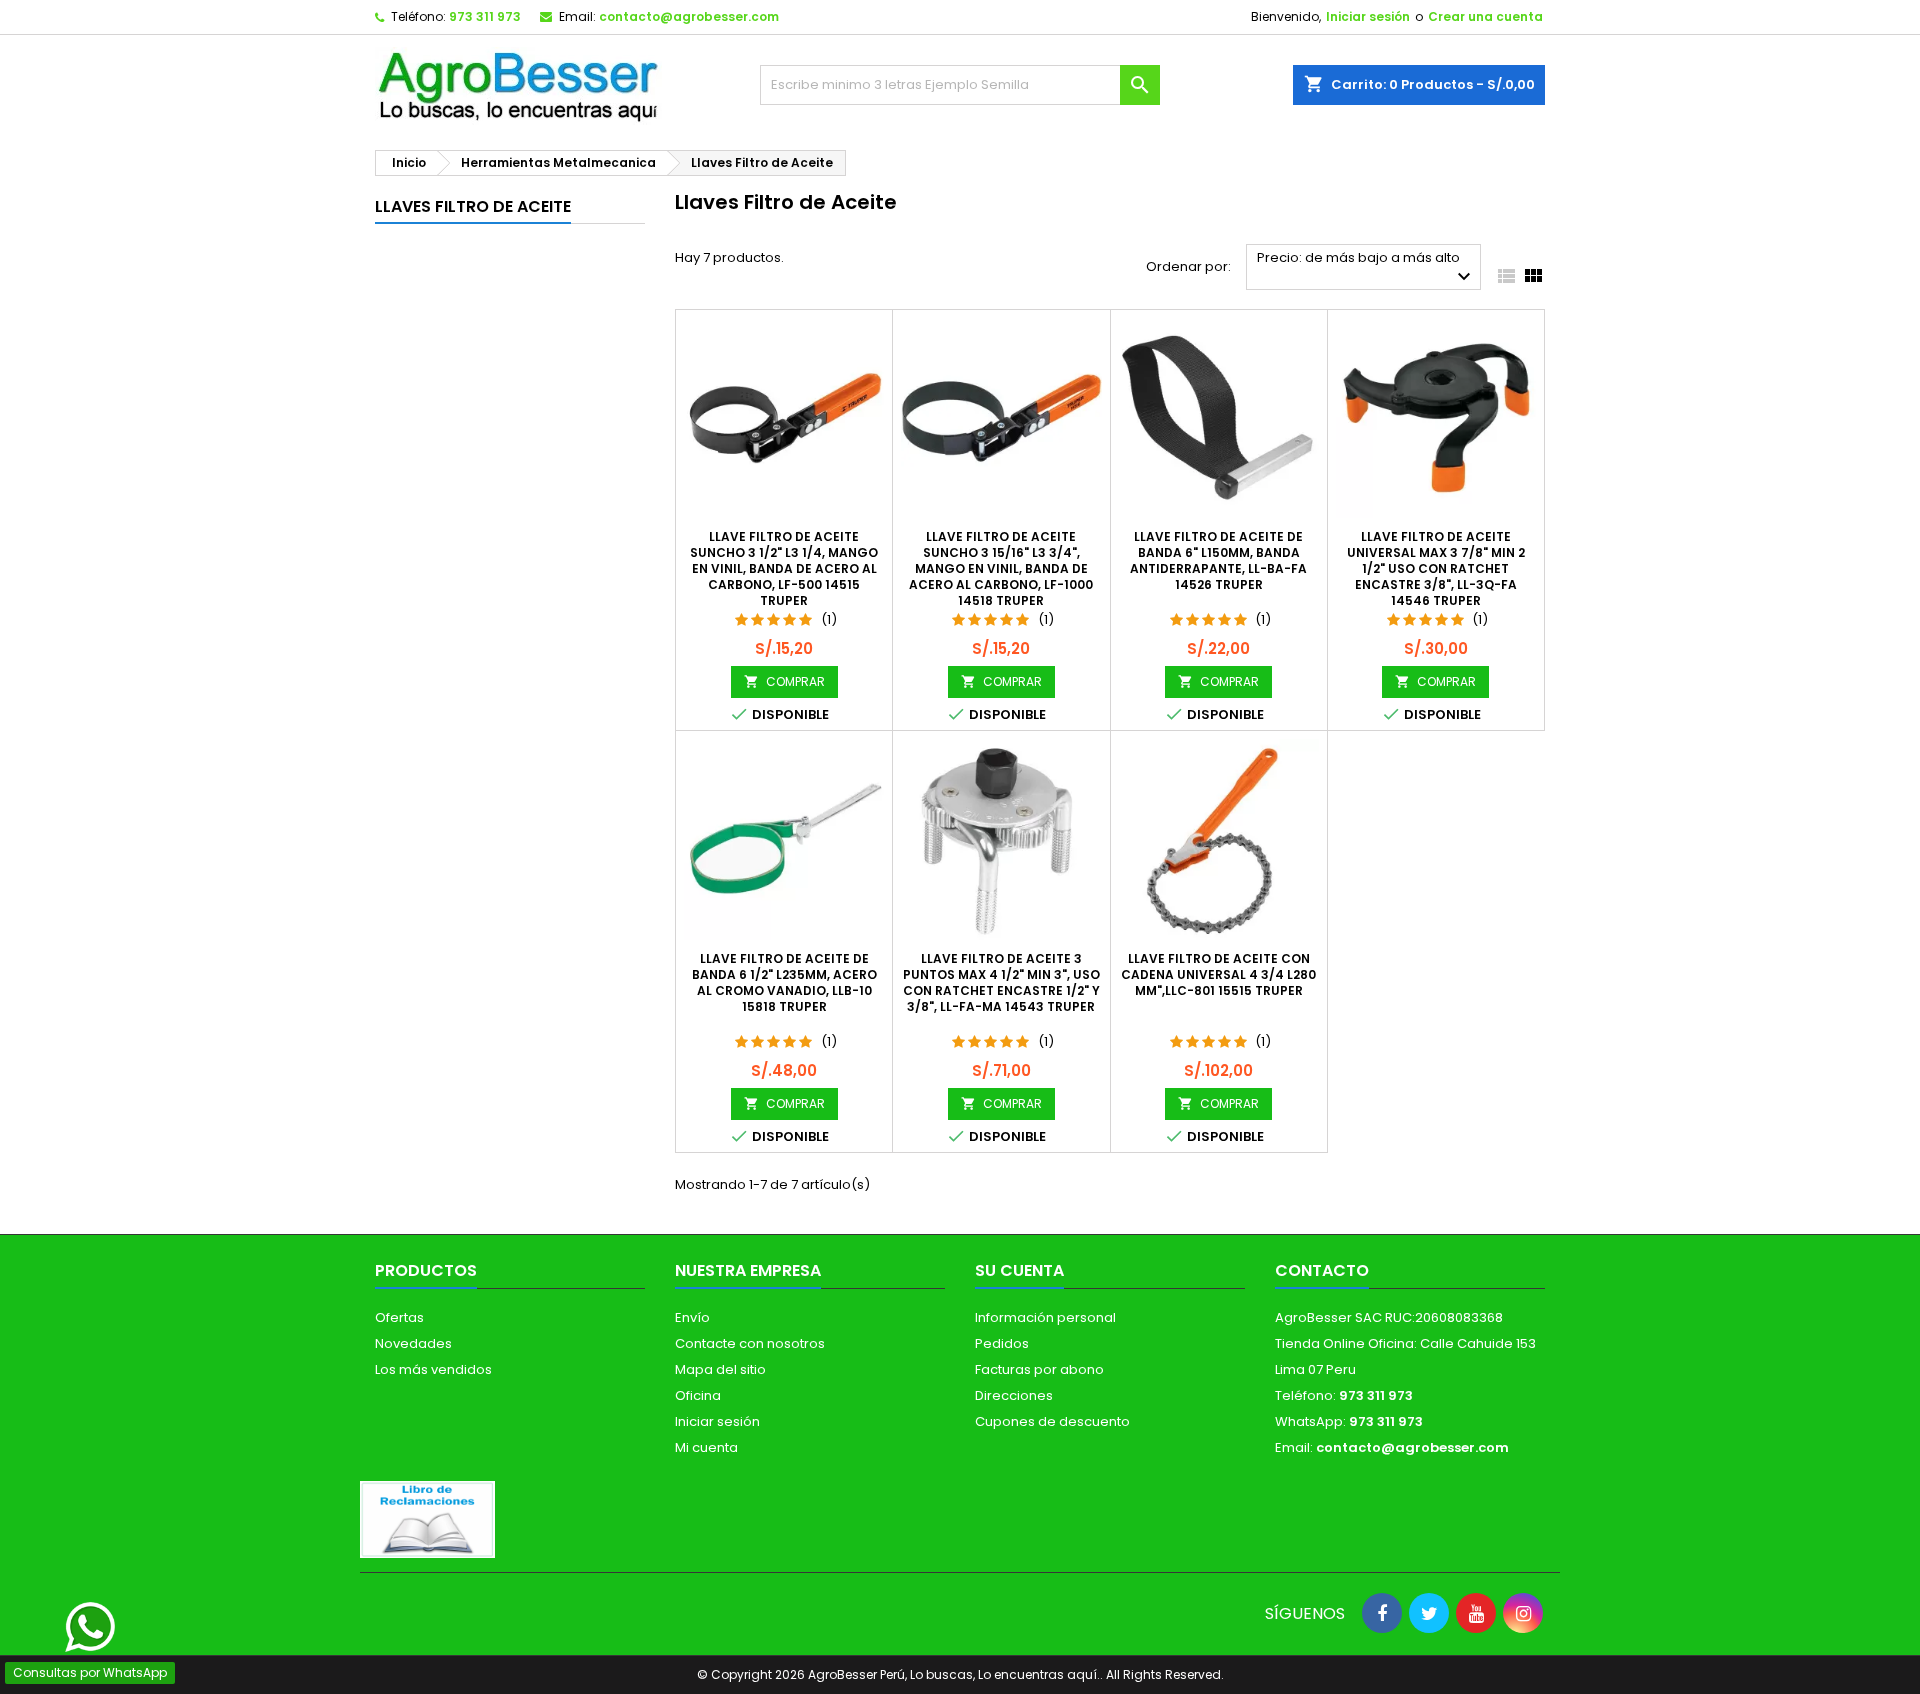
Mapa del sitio (720, 1369)
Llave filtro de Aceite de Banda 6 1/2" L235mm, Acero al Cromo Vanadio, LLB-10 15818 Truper (784, 982)
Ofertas (399, 1317)
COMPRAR (784, 681)
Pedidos (1002, 1343)
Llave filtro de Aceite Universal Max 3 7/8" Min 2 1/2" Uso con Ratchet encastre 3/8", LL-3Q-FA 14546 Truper (1436, 568)
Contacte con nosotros (750, 1343)
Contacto (1322, 1270)
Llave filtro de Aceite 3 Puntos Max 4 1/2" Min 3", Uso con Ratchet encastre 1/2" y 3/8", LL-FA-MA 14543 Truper (1001, 982)
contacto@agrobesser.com (689, 16)
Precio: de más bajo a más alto (1366, 268)
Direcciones (1014, 1395)
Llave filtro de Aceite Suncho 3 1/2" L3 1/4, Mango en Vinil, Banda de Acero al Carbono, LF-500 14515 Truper (784, 568)
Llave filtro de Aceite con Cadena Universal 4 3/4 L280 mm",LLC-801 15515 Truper (1218, 974)
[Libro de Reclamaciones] (427, 1518)
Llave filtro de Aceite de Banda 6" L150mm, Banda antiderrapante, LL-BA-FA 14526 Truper (1218, 560)
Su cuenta (1019, 1270)
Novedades (413, 1343)
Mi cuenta (706, 1447)
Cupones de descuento (1052, 1421)
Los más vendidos (433, 1369)
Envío (692, 1317)
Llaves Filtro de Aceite (473, 206)
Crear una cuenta (1485, 16)
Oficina (698, 1395)
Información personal (1045, 1317)
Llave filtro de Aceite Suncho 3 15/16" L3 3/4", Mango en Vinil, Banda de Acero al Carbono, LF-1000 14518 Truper (1001, 568)
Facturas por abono (1039, 1369)
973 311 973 (485, 16)
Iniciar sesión (1368, 16)
